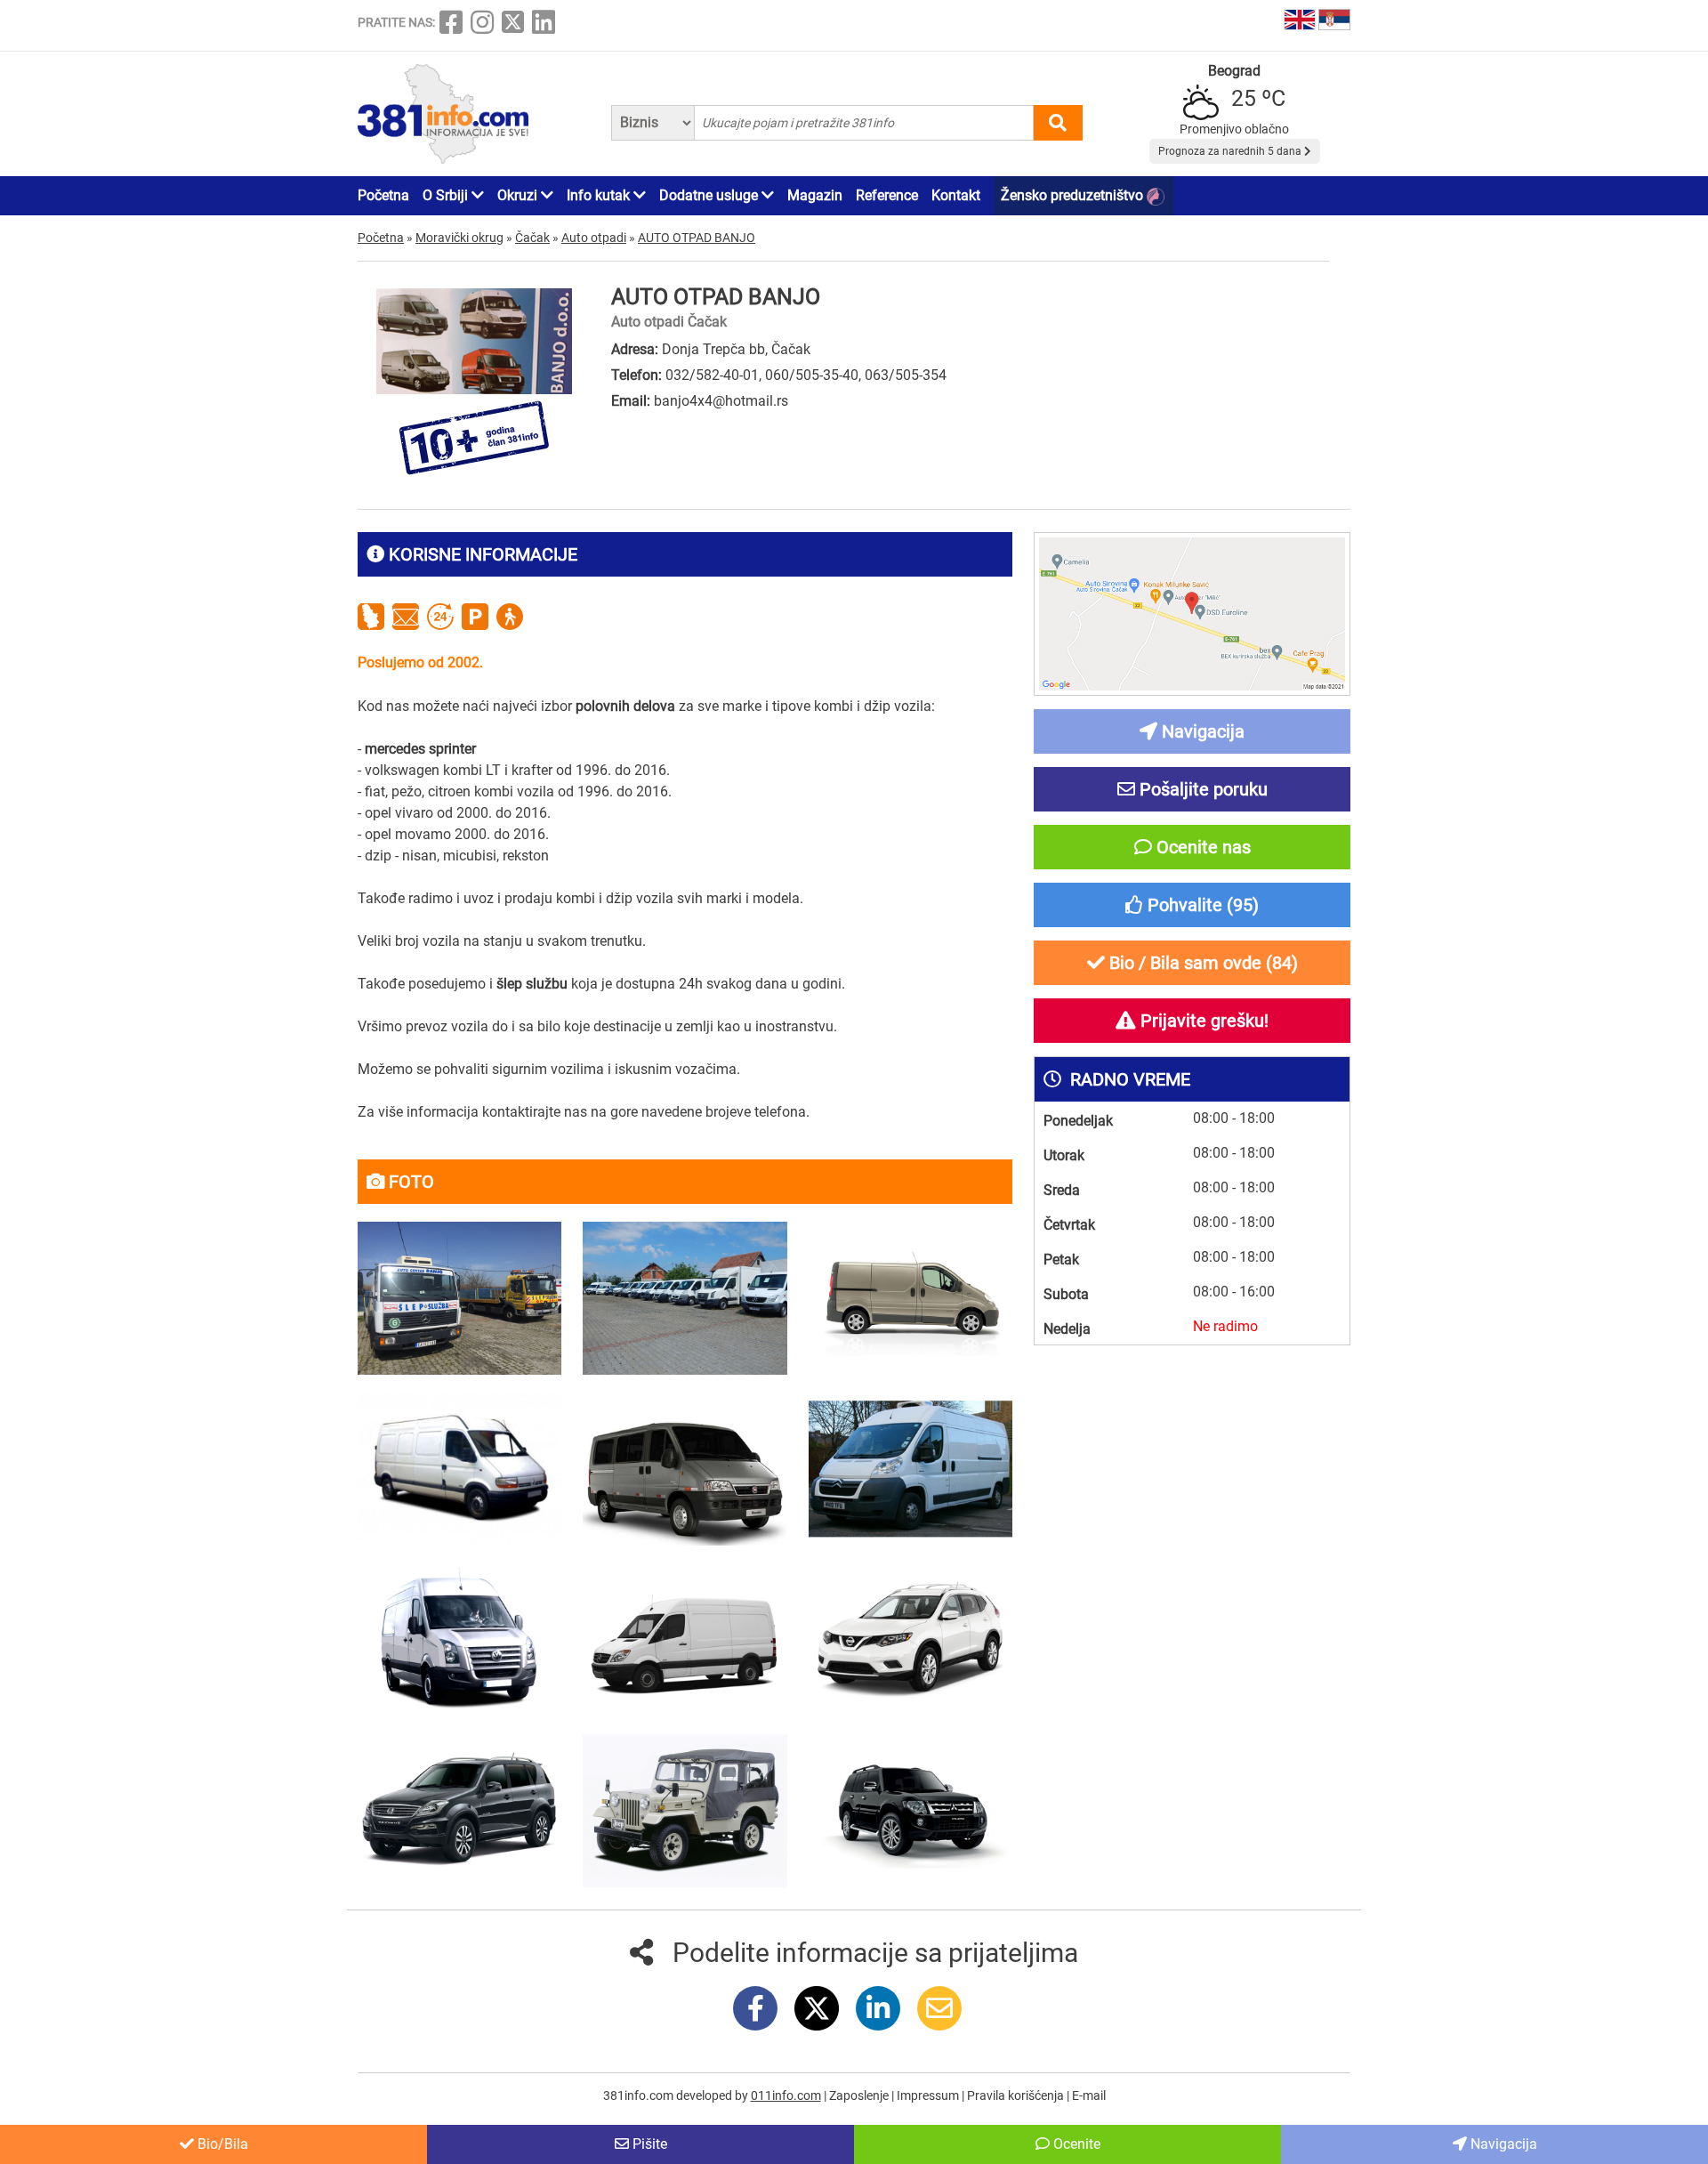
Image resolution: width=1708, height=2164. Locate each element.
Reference (887, 195)
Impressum (929, 2095)
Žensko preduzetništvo (1074, 195)
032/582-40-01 (712, 375)
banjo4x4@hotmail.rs (721, 401)
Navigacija (1502, 2144)
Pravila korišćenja (1017, 2095)
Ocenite (1075, 2144)
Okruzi (519, 195)
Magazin (815, 195)
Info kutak (600, 195)
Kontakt (956, 195)
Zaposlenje (860, 2095)
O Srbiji (447, 195)
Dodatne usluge (710, 195)
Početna (383, 195)
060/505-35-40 (812, 375)
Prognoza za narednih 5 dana (1231, 151)
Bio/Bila (221, 2144)
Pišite (648, 2144)
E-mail (1089, 2095)
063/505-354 (906, 375)
